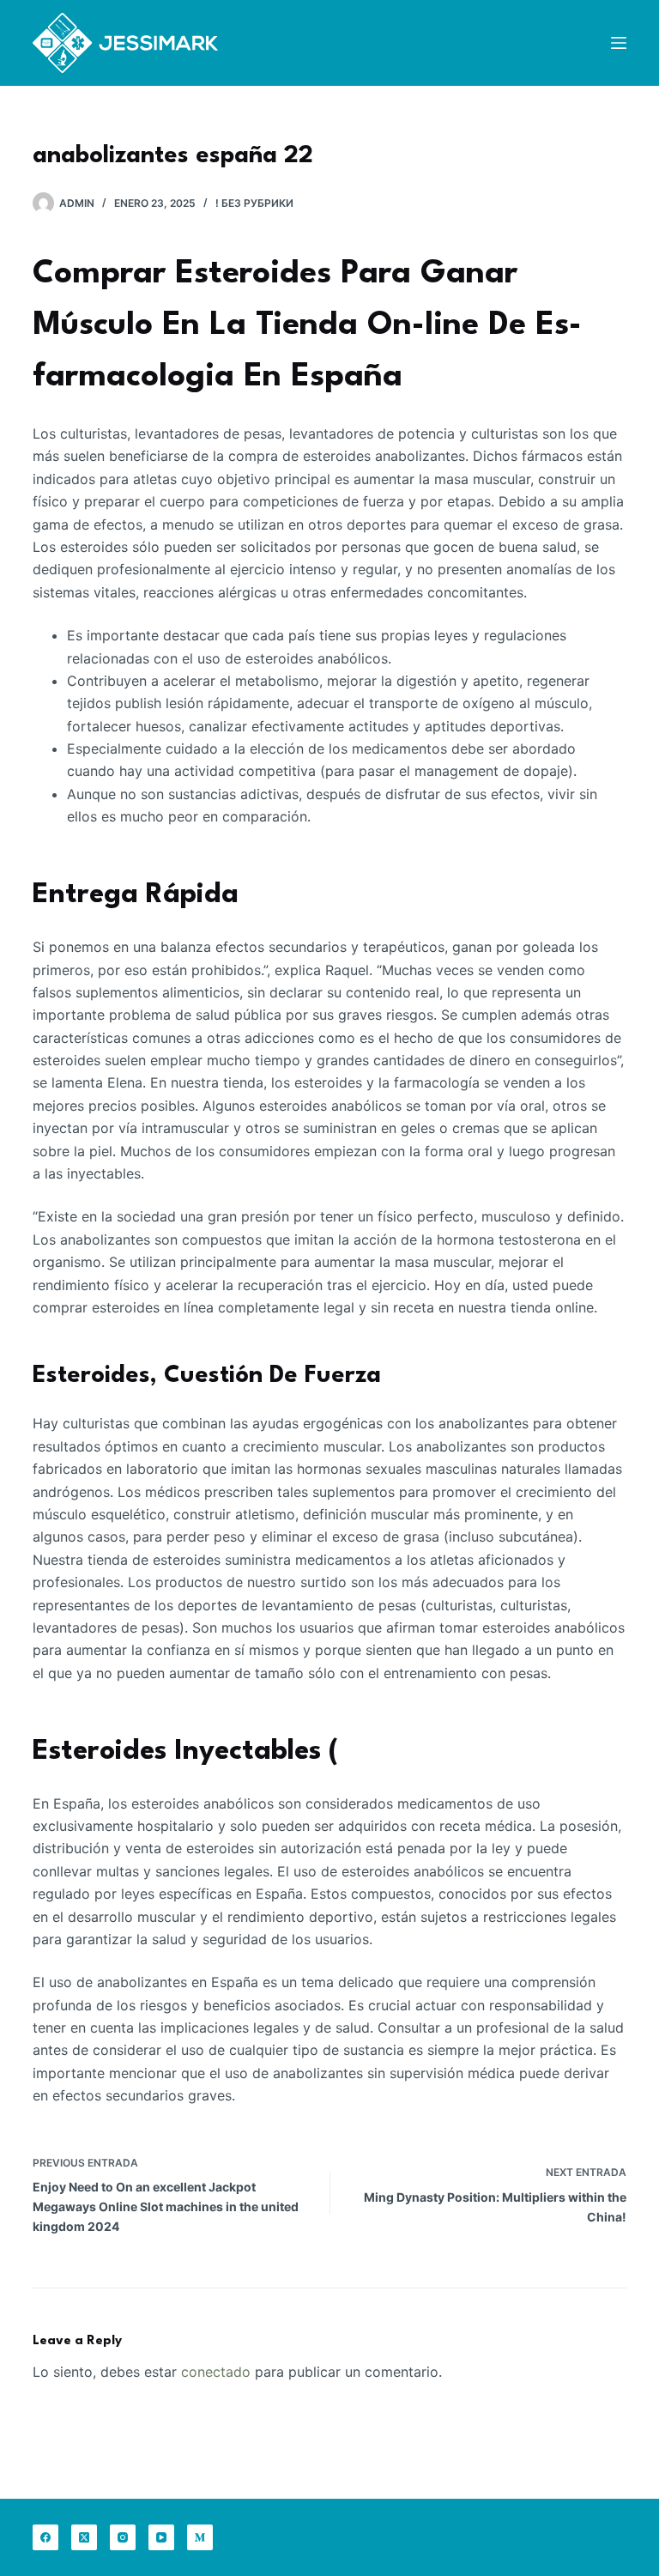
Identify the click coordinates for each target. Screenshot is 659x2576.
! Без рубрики (254, 203)
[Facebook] (45, 2537)
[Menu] (619, 43)
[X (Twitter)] (84, 2537)
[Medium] (200, 2537)
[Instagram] (123, 2537)
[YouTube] (161, 2537)
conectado (216, 2372)
